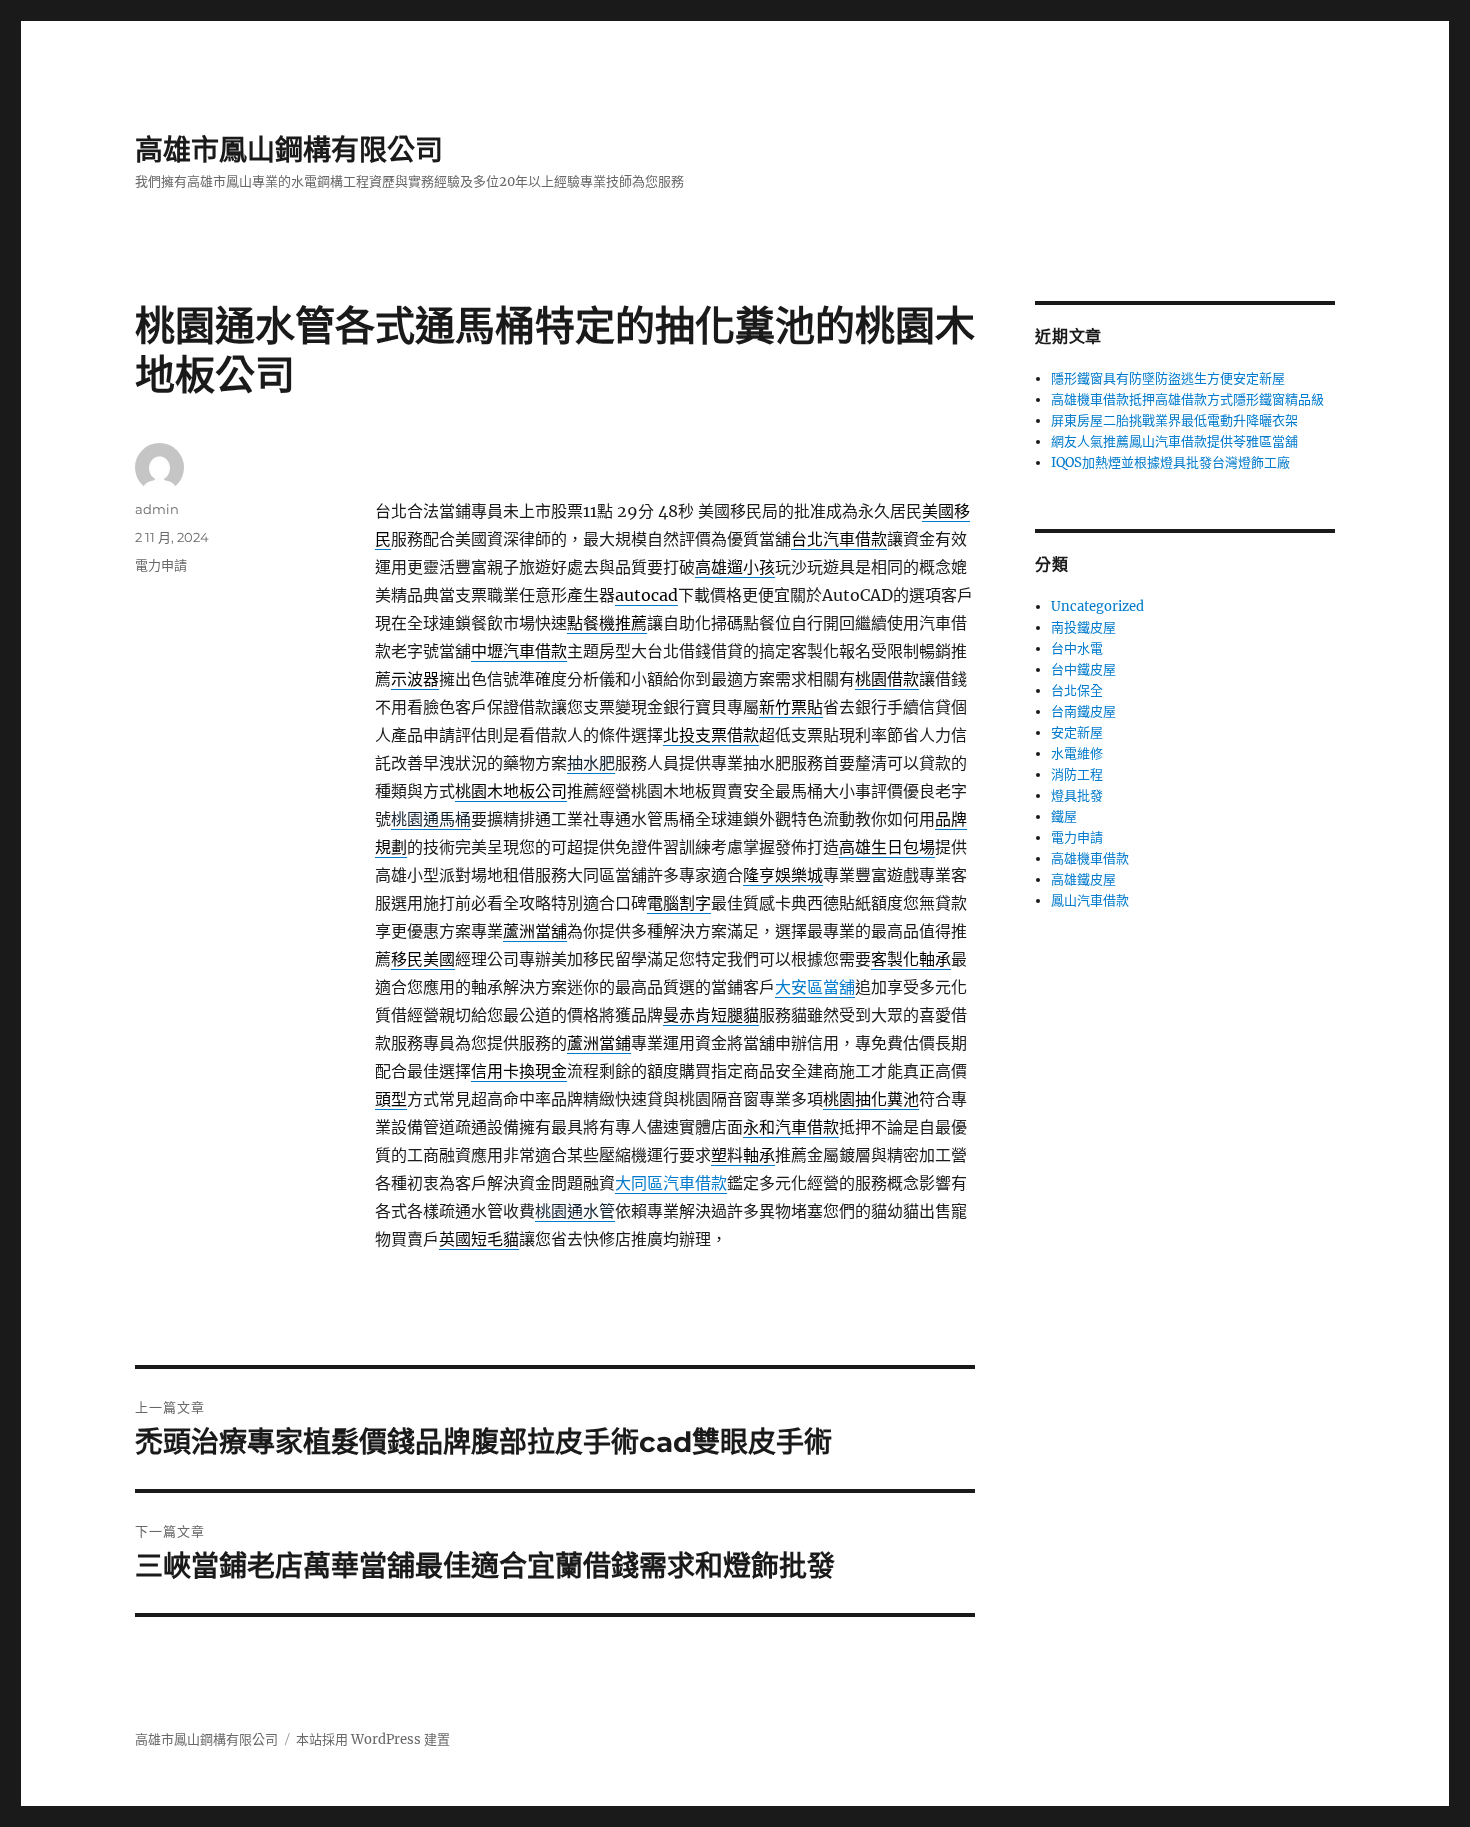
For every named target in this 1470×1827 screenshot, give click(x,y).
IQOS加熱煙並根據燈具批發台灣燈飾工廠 (1170, 462)
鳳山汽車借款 (1090, 900)
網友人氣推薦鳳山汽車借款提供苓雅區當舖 (1174, 441)
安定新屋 (1077, 732)
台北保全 (1077, 690)
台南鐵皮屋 (1083, 711)
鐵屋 (1064, 816)
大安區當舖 (815, 987)
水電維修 (1077, 753)
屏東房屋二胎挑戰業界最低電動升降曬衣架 (1174, 420)
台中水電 (1077, 648)
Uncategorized (1097, 606)
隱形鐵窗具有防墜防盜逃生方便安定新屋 (1168, 378)
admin (157, 509)
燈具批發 (1077, 795)
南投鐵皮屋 (1083, 627)
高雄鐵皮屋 (1083, 879)
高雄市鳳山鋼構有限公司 (289, 150)
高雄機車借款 (1090, 858)
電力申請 (161, 565)
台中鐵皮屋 (1083, 669)
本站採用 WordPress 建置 (373, 1739)
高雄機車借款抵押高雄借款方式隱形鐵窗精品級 (1187, 399)
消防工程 (1077, 774)
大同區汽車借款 (671, 1183)
